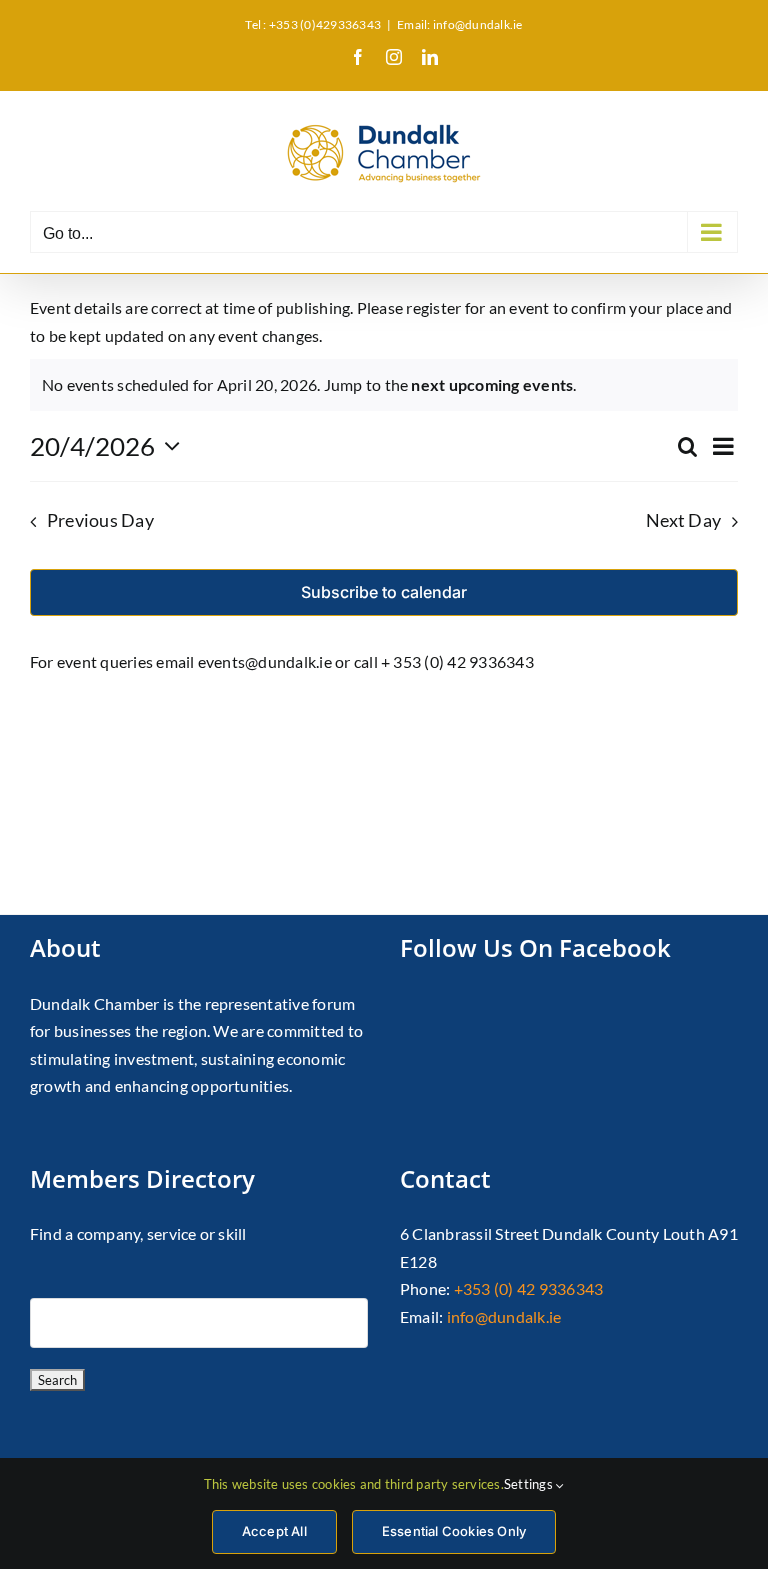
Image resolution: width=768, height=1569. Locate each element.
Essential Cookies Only (454, 1531)
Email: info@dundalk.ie (459, 24)
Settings (530, 1484)
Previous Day (100, 520)
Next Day (683, 520)
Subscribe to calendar (384, 592)
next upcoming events (492, 384)
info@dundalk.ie (504, 1316)
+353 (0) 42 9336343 (529, 1288)
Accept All (274, 1531)
